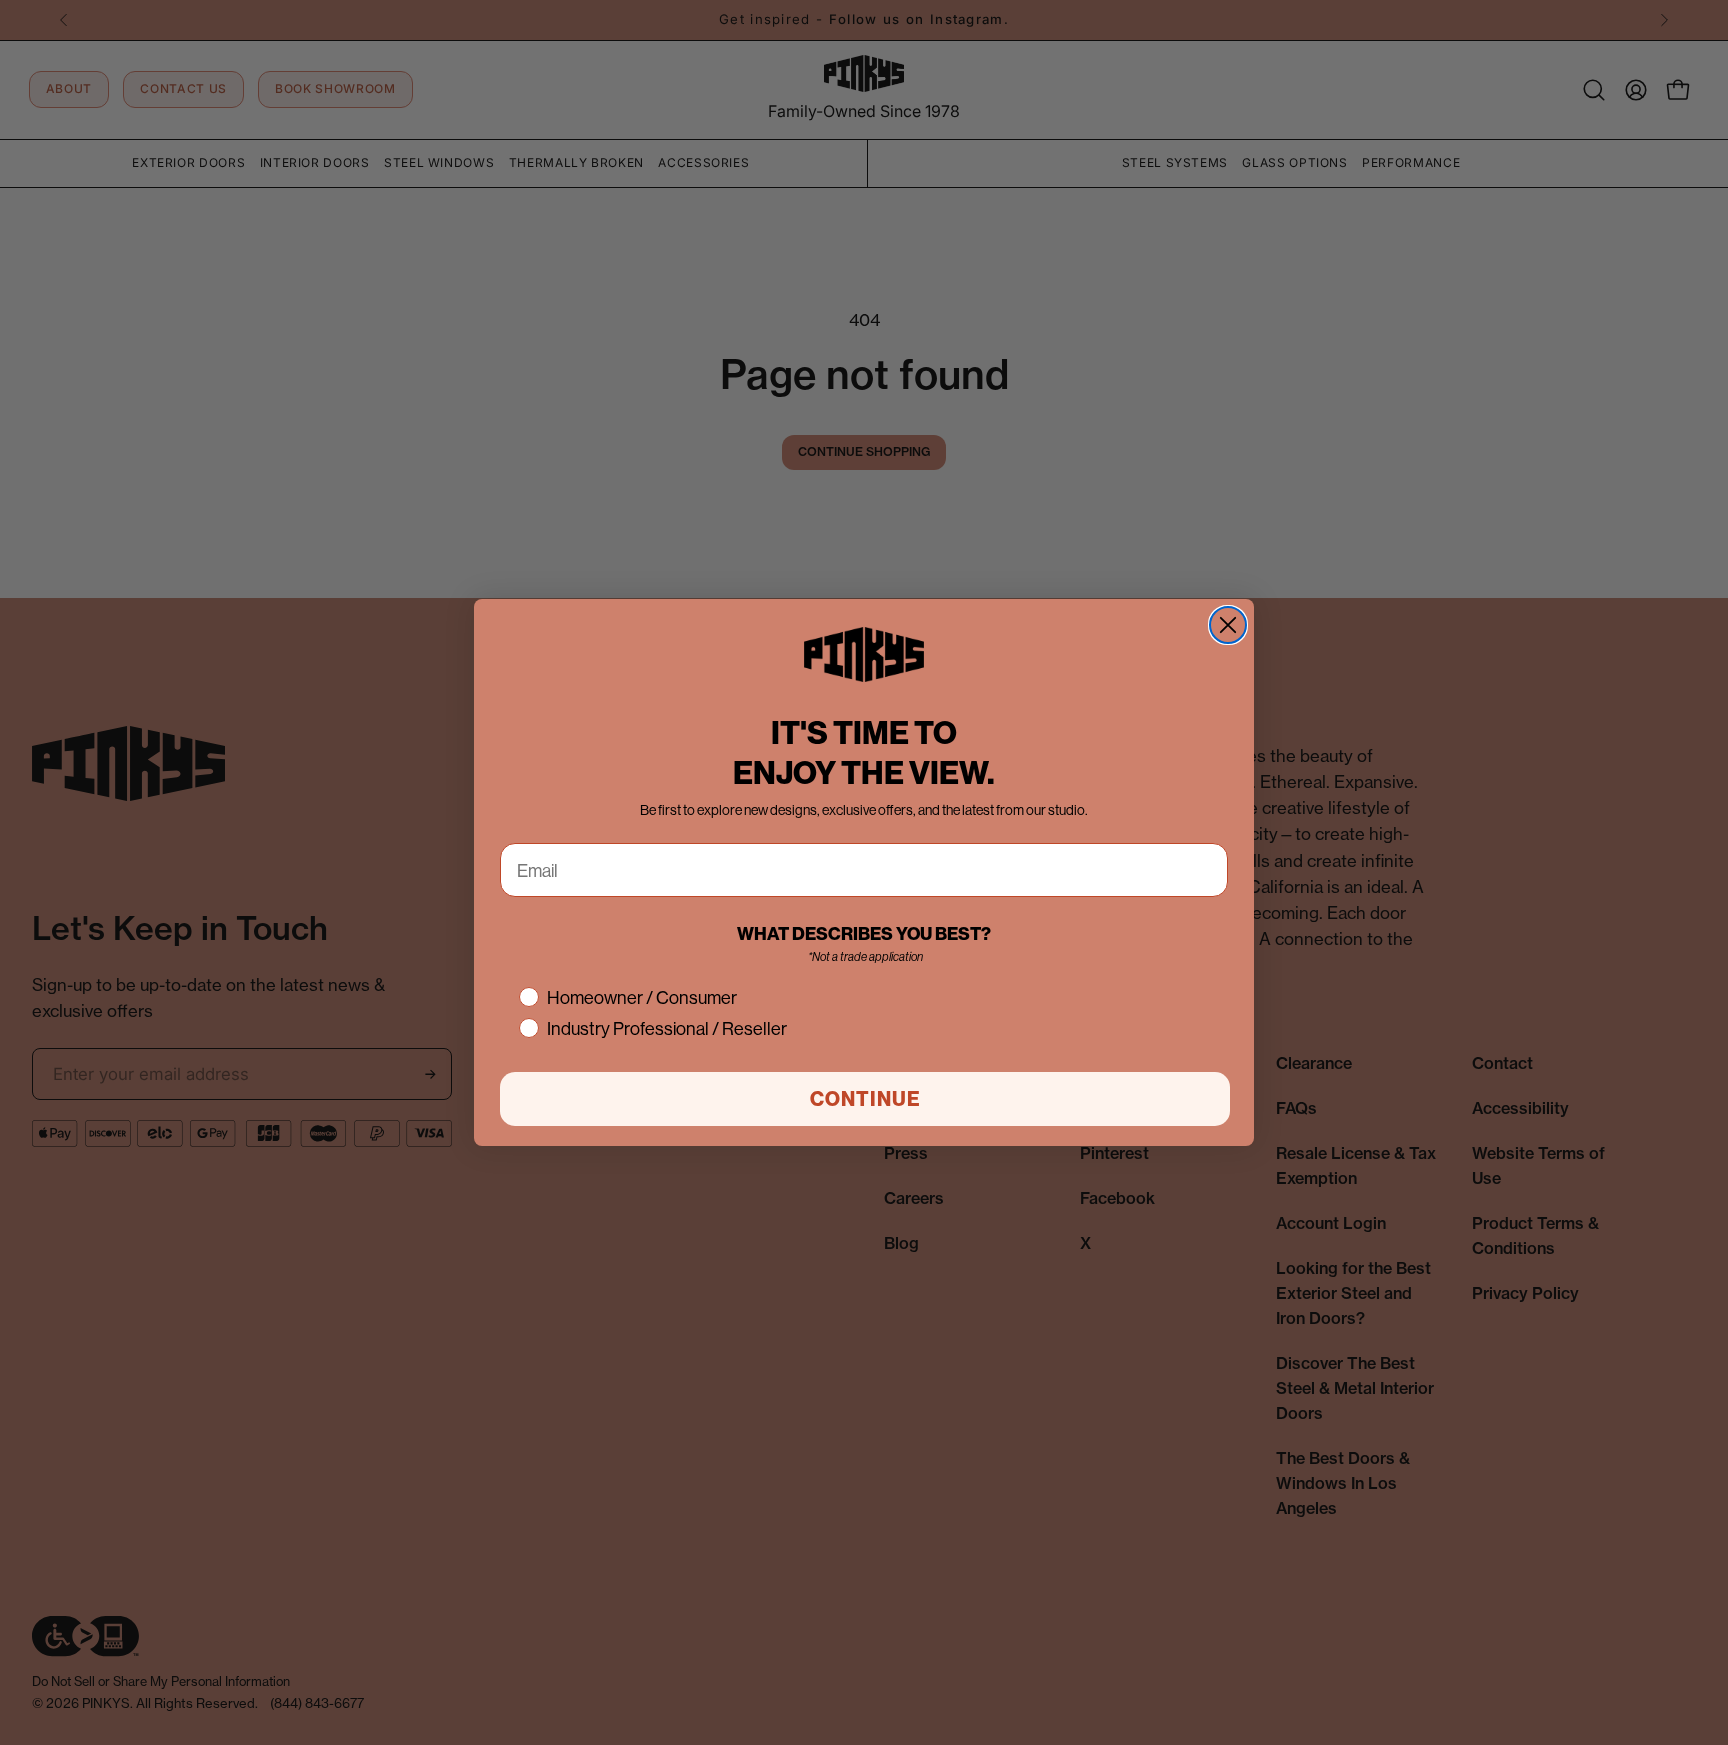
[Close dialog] (1228, 625)
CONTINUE (865, 1098)
